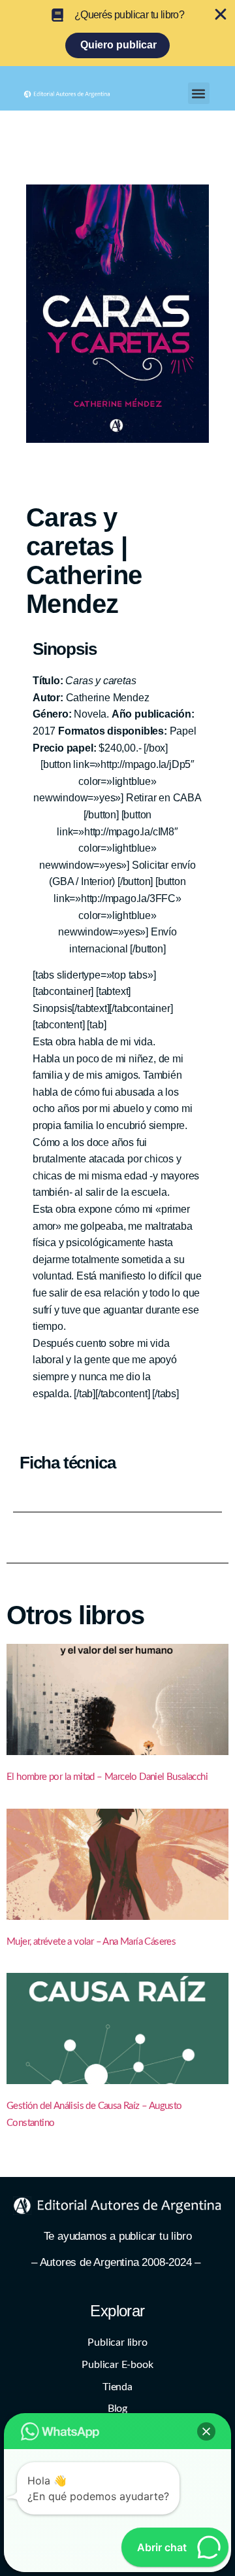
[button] (199, 93)
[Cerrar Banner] (221, 14)
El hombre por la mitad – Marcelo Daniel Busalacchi (107, 1777)
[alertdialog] (117, 33)
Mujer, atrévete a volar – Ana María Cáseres (91, 1942)
